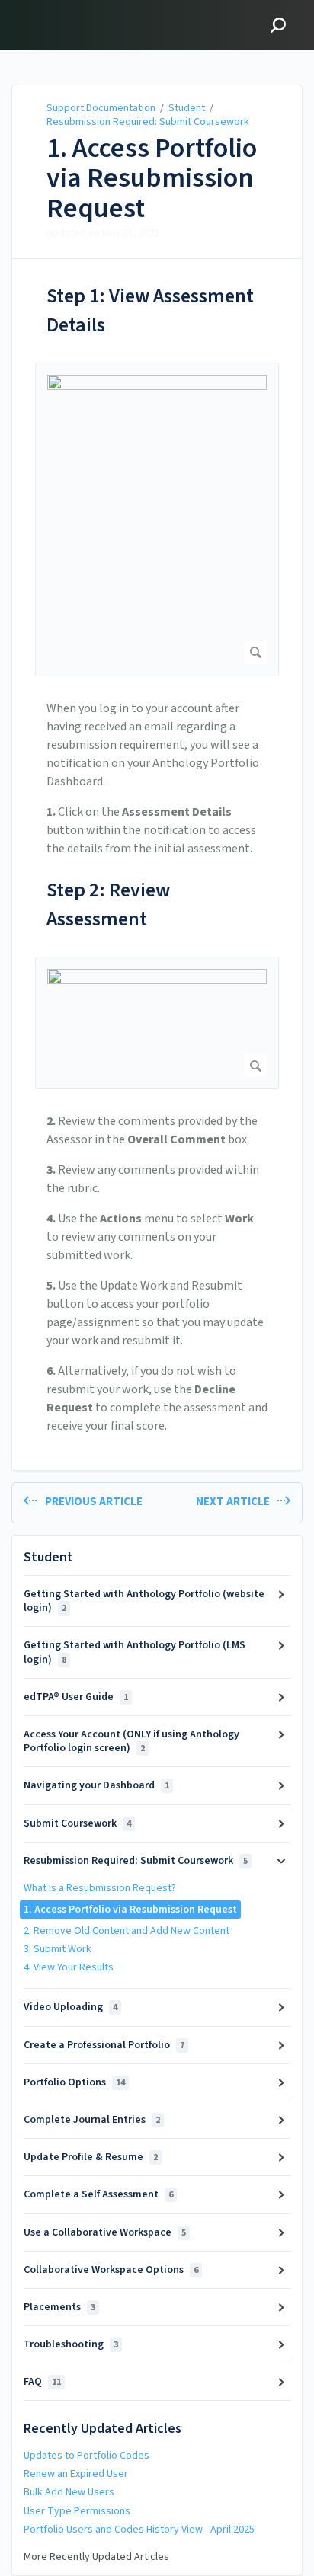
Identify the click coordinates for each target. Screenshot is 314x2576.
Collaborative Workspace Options (111, 2270)
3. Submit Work (58, 1949)
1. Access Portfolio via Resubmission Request (152, 179)
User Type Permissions (77, 2511)
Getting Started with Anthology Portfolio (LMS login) (135, 1652)
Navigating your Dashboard (96, 1785)
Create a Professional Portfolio (104, 2045)
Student (187, 108)
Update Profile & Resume (91, 2157)
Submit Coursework (77, 1823)
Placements (59, 2307)
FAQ (42, 2382)
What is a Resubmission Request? (100, 1888)
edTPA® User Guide (76, 1697)
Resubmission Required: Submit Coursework (148, 122)
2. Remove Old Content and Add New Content (127, 1931)
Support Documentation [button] (86, 9)
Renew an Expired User (76, 2474)
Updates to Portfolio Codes (87, 2456)
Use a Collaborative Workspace (105, 2232)
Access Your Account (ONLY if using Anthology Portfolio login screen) (131, 1741)
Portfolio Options (74, 2082)
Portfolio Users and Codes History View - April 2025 (139, 2530)
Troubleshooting (71, 2344)
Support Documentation (101, 108)
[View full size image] (157, 519)
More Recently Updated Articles (96, 2557)
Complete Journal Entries (92, 2120)
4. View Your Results (69, 1967)
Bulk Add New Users (69, 2492)
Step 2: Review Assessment (108, 904)
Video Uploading (70, 2007)
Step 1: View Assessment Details (150, 310)
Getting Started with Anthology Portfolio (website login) (144, 1601)
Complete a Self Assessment (98, 2194)
